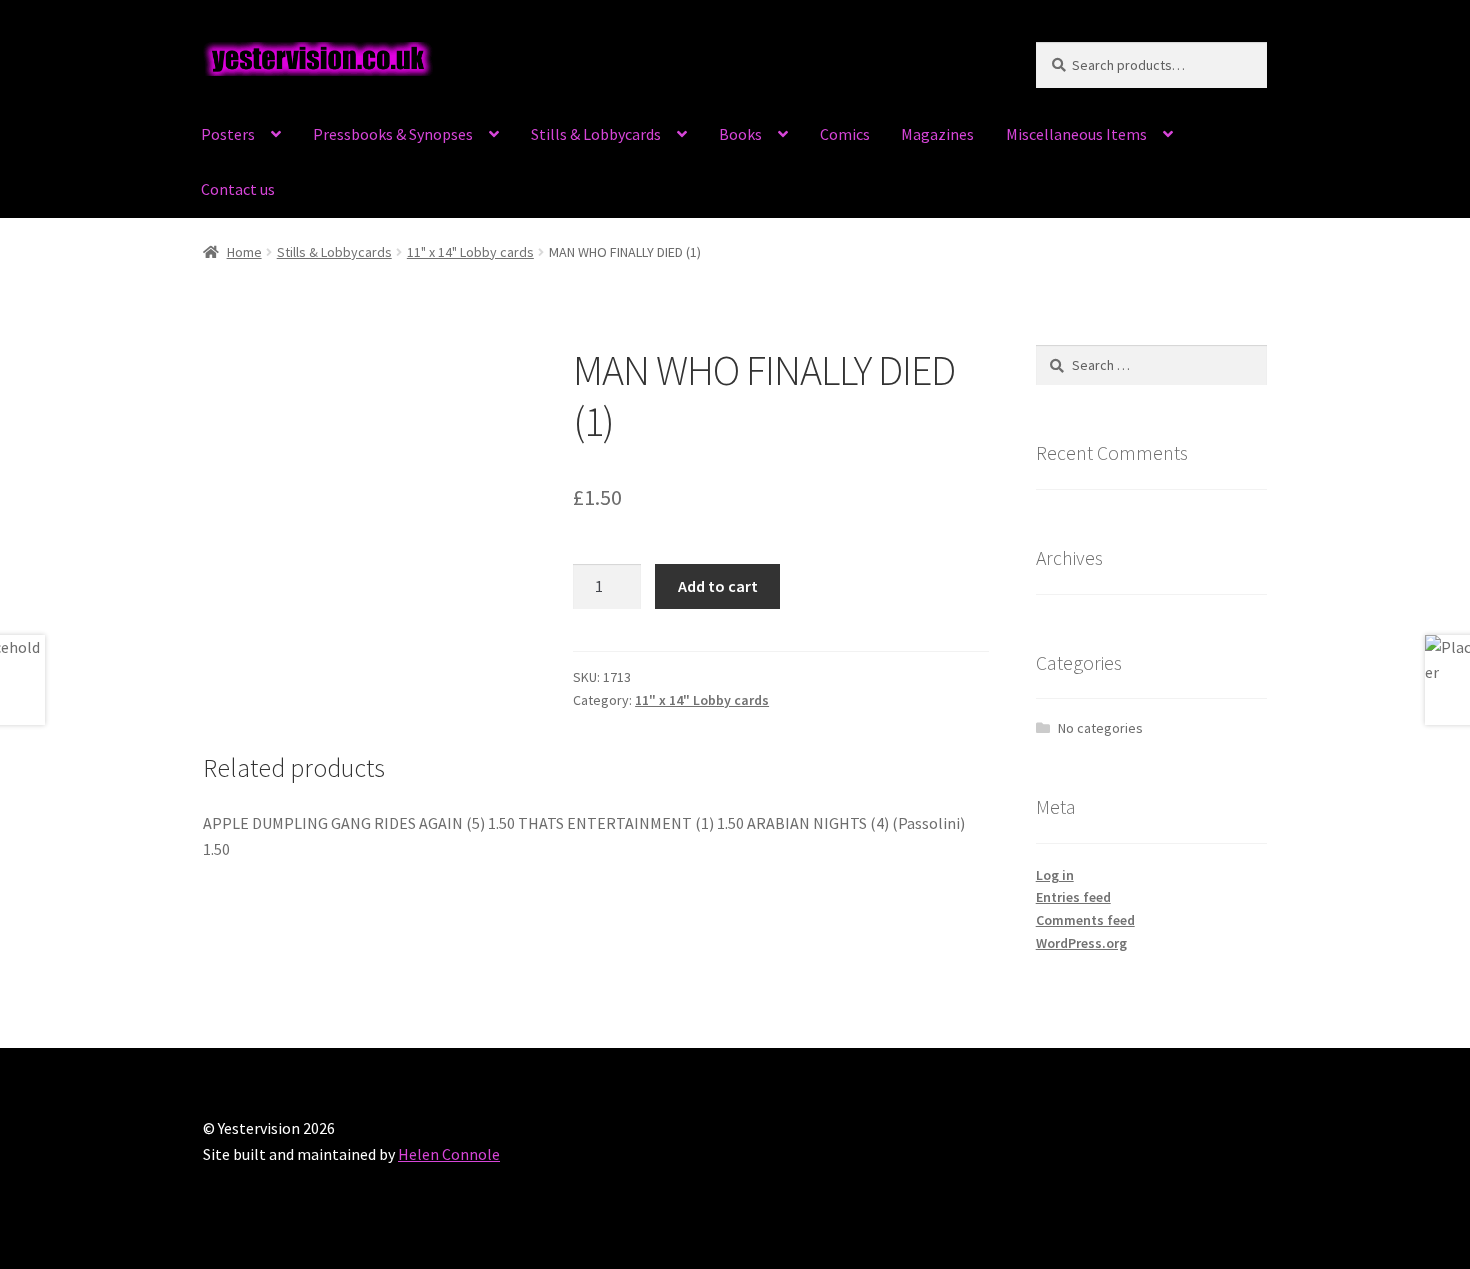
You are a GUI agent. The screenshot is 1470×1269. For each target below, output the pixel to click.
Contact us (238, 189)
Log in (1055, 875)
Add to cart (718, 586)
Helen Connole (449, 1154)
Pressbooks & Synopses (393, 134)
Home (244, 252)
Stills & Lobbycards (596, 134)
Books (740, 134)
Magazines (937, 134)
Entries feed (1073, 897)
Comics (845, 134)
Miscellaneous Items (1076, 134)
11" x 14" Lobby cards (470, 252)
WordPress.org (1081, 943)
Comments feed (1085, 920)
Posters (228, 134)
